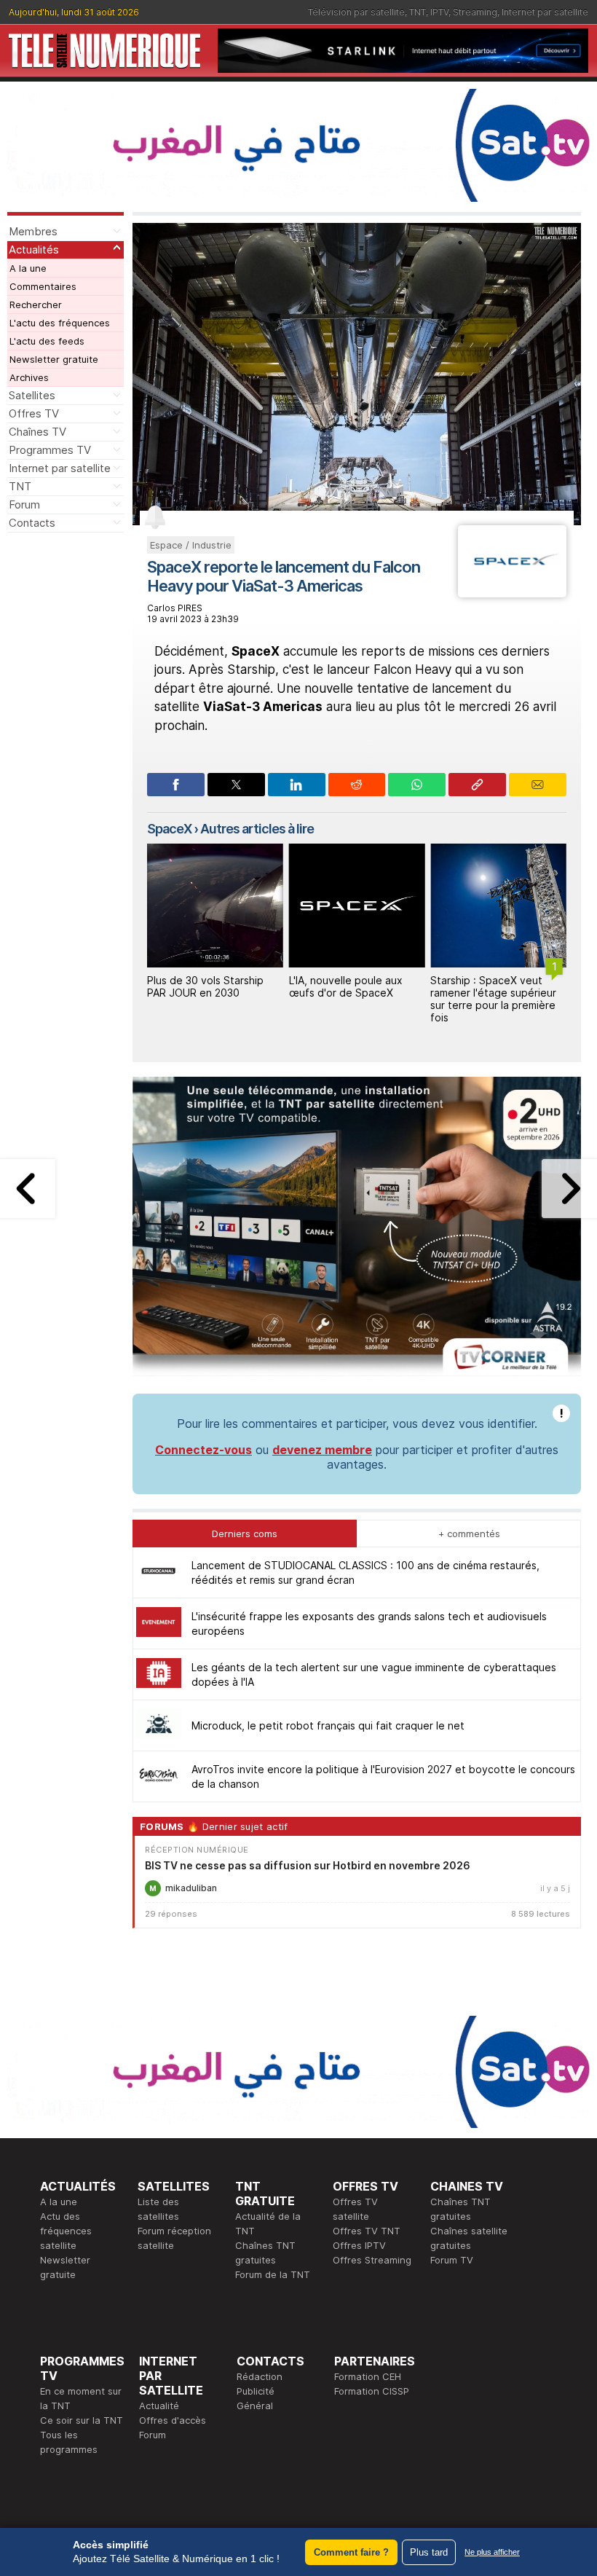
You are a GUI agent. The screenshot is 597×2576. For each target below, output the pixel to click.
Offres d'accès (173, 2420)
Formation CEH (368, 2376)
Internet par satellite (545, 12)
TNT (418, 12)
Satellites (32, 395)
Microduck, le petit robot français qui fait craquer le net (328, 1725)
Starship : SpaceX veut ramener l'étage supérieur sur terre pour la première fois (493, 998)
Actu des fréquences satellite (66, 2231)
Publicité (256, 2391)
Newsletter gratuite (54, 359)
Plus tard (429, 2552)
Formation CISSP (372, 2391)
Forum (24, 504)
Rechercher (36, 305)
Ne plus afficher (492, 2552)
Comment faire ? (351, 2552)
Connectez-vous (203, 1450)
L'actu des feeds (47, 341)
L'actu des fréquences (60, 323)
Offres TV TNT (367, 2231)
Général (255, 2406)
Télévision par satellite (356, 12)
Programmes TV (50, 450)
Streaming (475, 12)
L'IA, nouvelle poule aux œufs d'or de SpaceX (346, 986)
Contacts (32, 523)
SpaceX (169, 829)
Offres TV (34, 413)
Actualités (34, 250)
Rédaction (260, 2376)
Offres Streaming (372, 2260)
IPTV (439, 12)
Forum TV (452, 2260)
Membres (33, 231)
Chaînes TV (37, 432)
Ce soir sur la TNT (82, 2420)
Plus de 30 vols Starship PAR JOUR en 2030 (205, 986)
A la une (28, 268)
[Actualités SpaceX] (512, 593)
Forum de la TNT (273, 2274)
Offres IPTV (359, 2245)
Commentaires (43, 286)
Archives (29, 377)
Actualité (159, 2406)
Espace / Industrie (191, 545)
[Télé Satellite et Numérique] (104, 51)
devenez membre (322, 1450)
